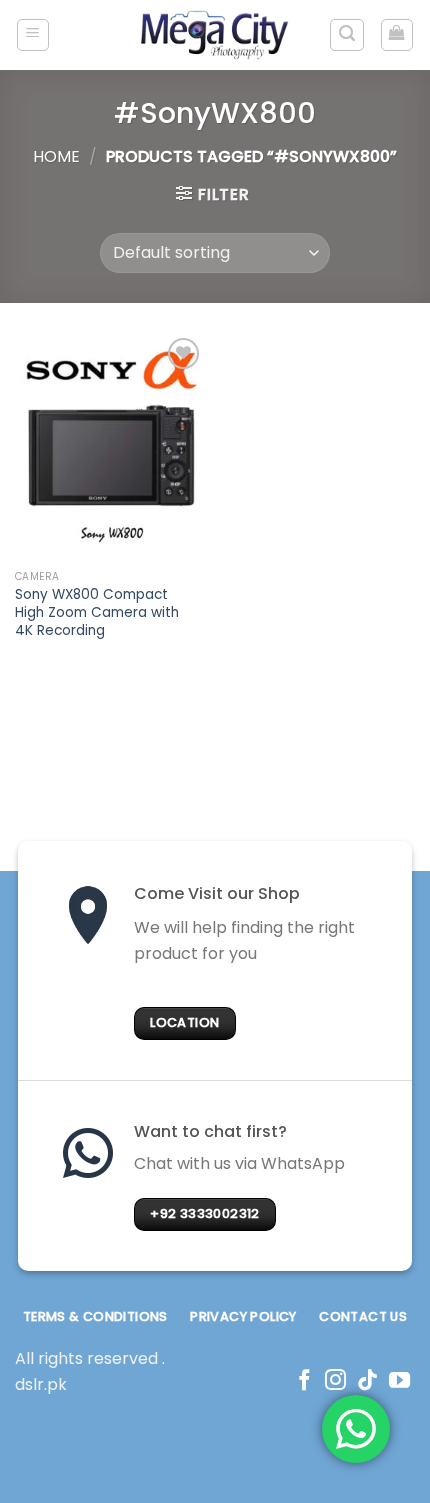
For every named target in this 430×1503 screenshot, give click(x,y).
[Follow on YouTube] (399, 1381)
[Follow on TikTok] (367, 1381)
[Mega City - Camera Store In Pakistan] (215, 35)
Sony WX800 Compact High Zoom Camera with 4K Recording (97, 612)
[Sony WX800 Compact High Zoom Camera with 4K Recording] (110, 447)
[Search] (347, 35)
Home (56, 156)
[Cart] (397, 35)
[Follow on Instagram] (335, 1381)
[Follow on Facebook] (304, 1381)
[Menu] (33, 35)
